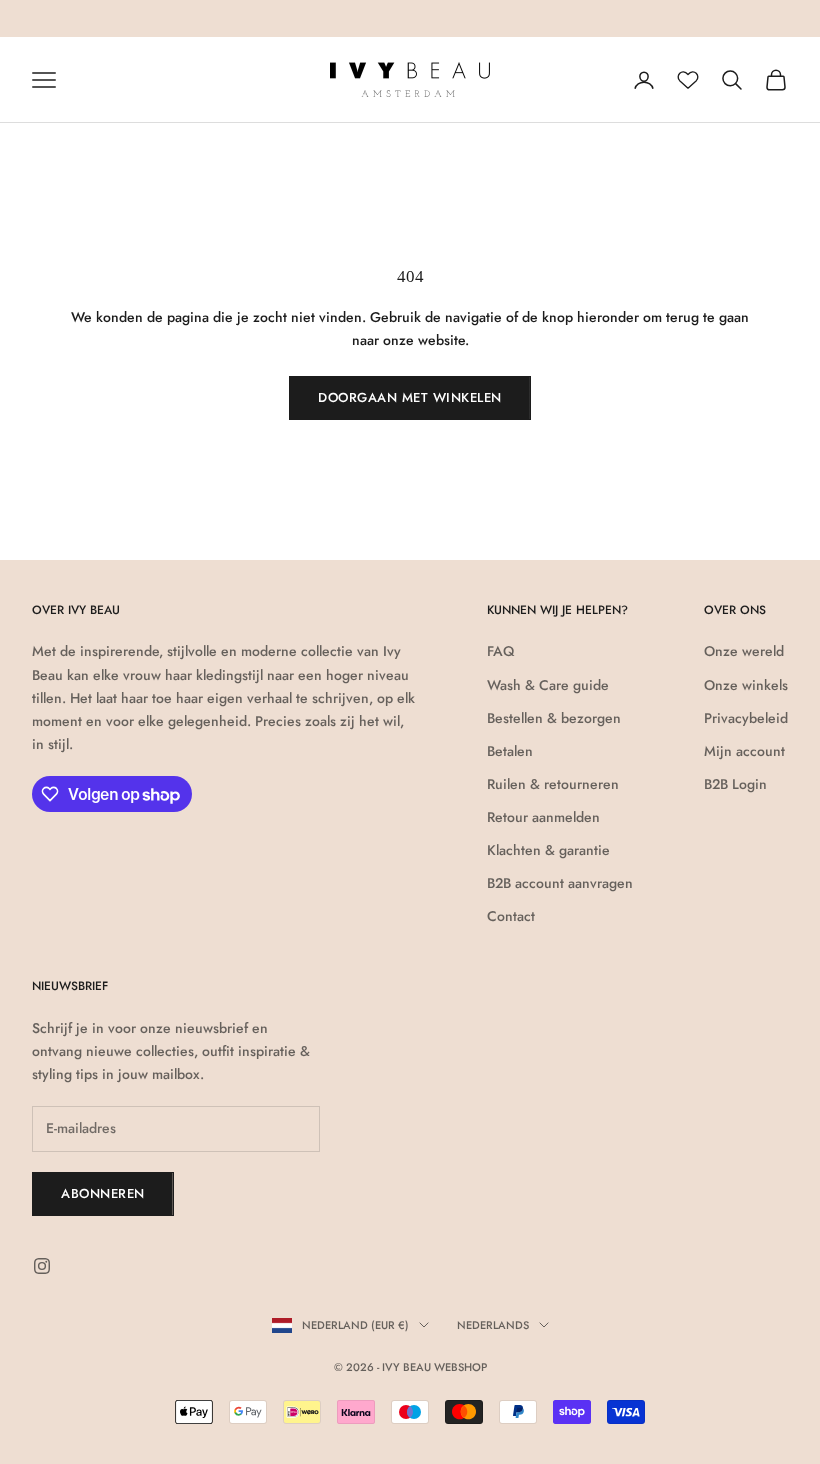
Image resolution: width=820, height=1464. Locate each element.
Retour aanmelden (543, 817)
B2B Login (735, 784)
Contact (511, 916)
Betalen (510, 751)
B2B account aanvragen (560, 883)
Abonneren (103, 1193)
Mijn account (744, 751)
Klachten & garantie (548, 850)
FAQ (500, 651)
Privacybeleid (746, 718)
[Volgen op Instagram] (42, 1266)
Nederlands (493, 1325)
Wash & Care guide (548, 685)
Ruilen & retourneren (553, 784)
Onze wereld (744, 651)
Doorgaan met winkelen (410, 397)
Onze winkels (746, 685)
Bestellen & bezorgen (554, 718)
